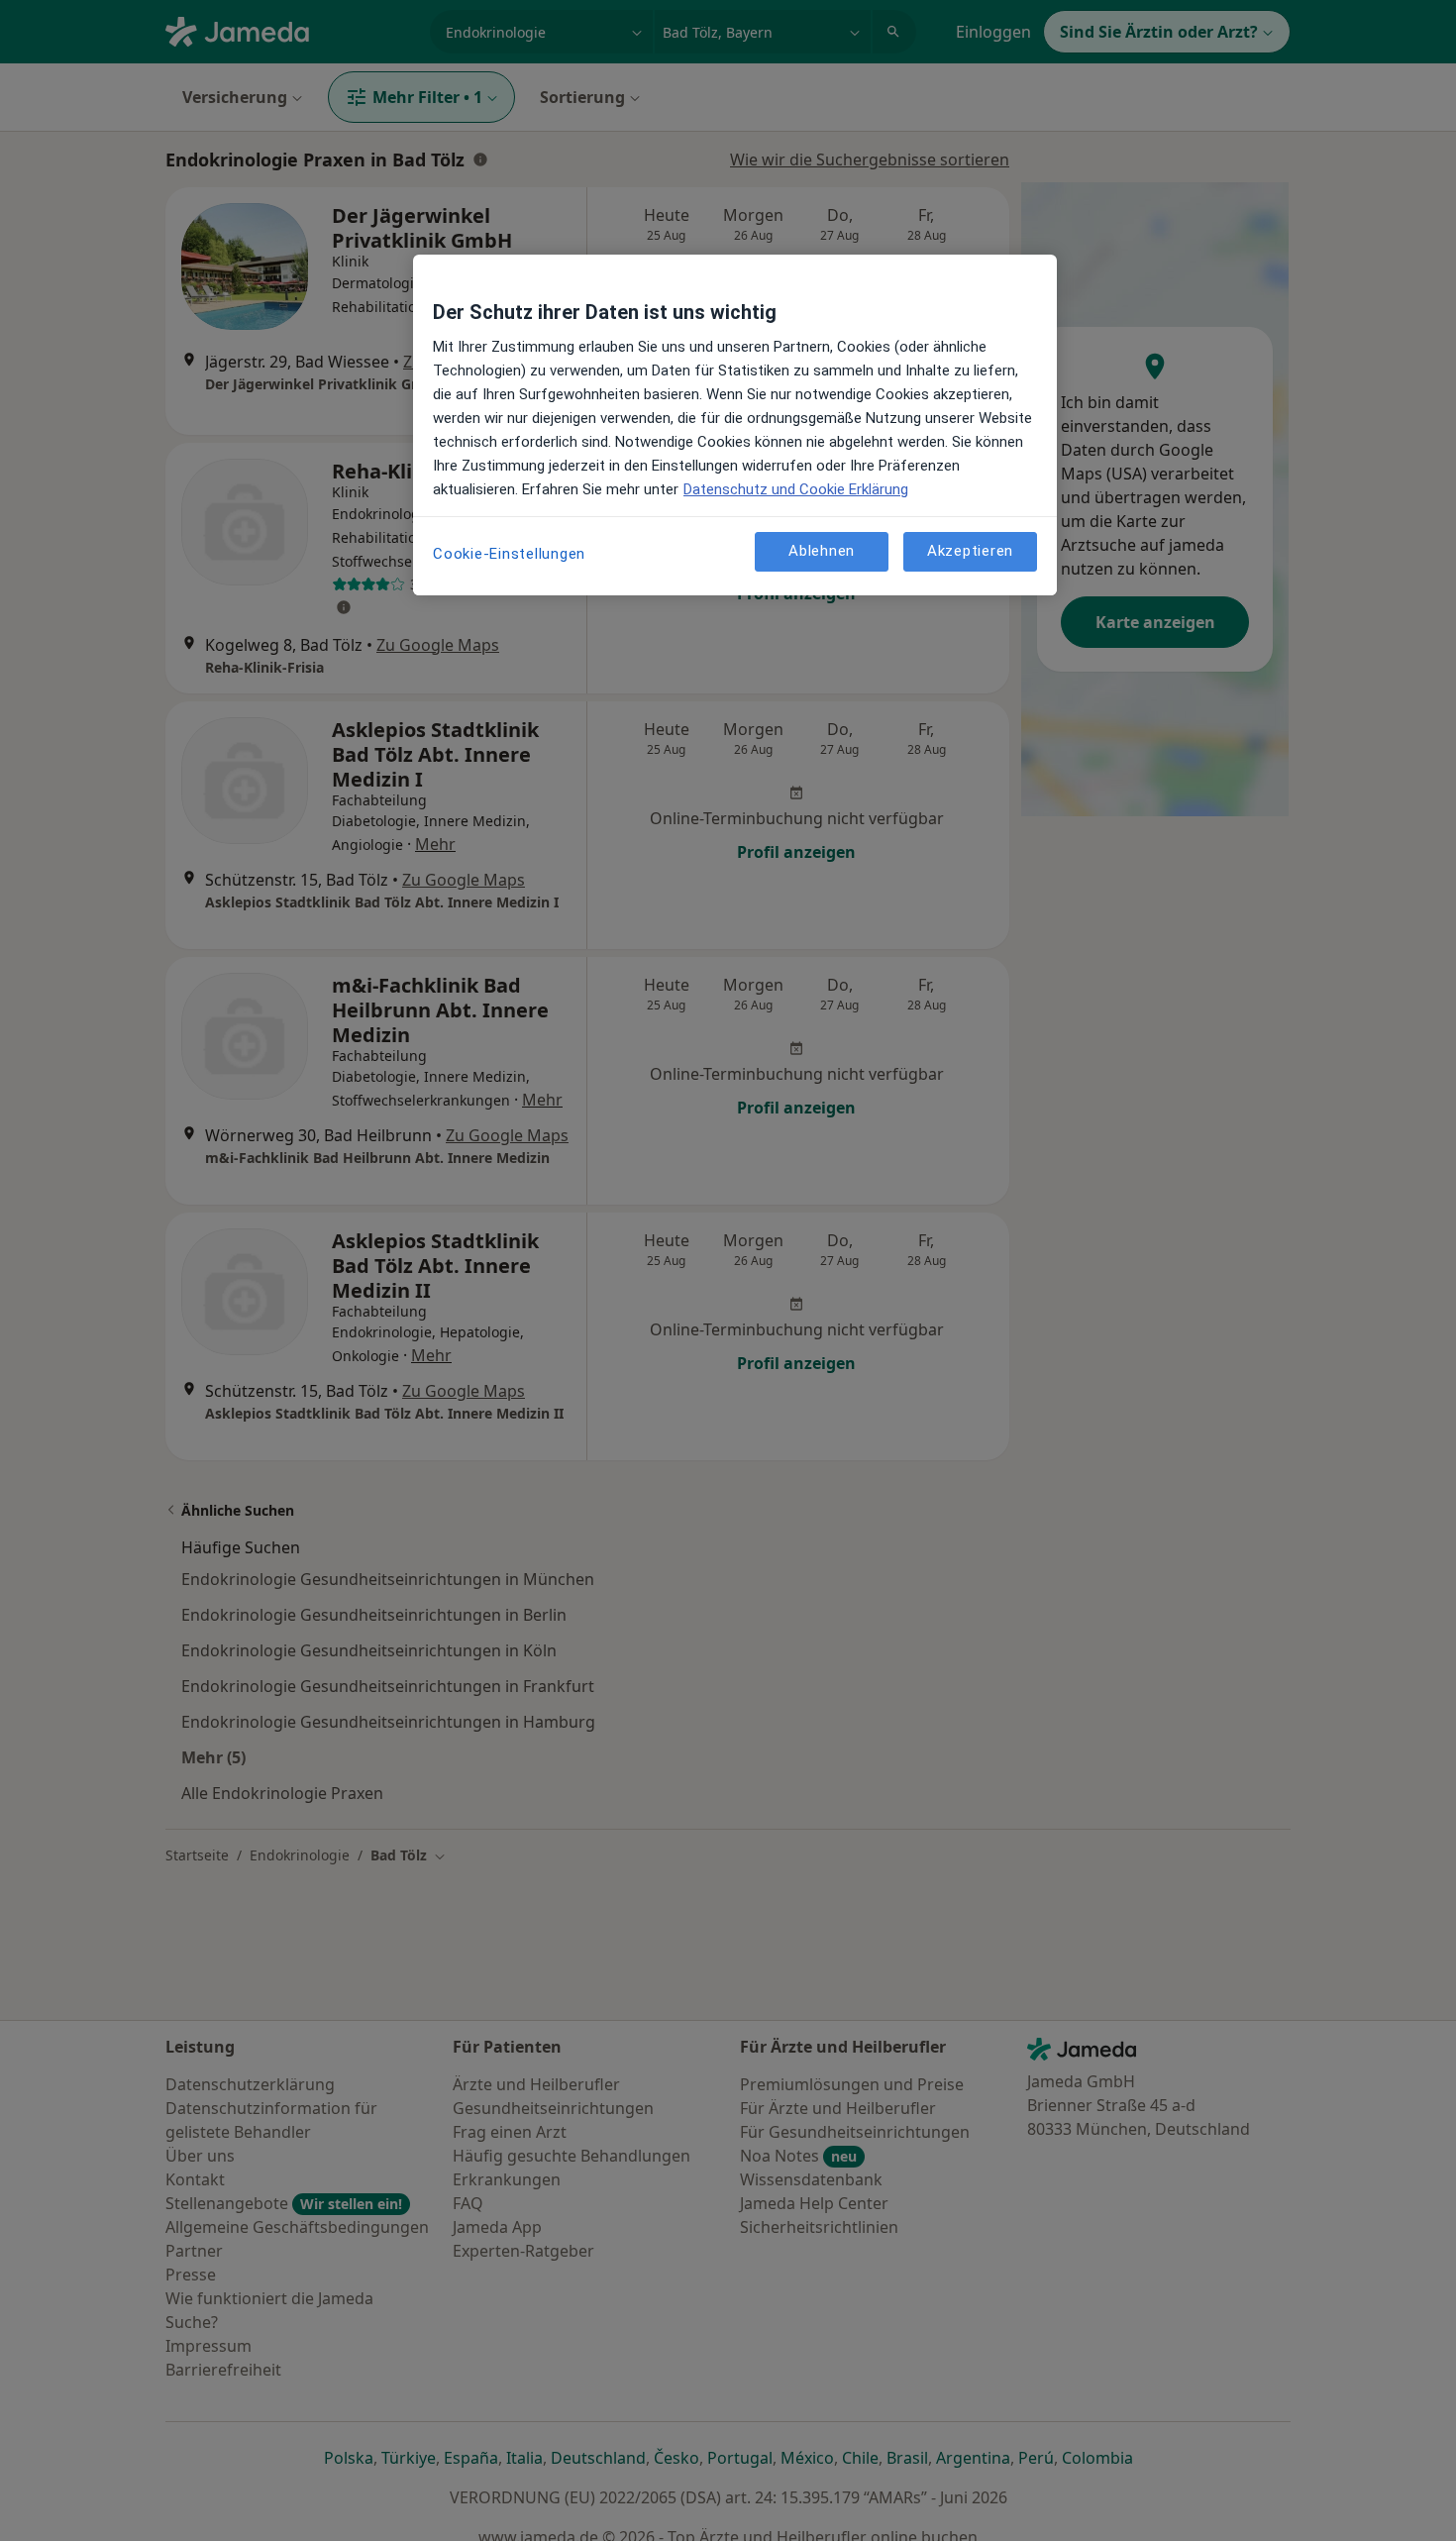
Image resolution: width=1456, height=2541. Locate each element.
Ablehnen (822, 551)
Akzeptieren (970, 551)
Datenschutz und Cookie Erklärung (796, 489)
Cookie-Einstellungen (509, 554)
